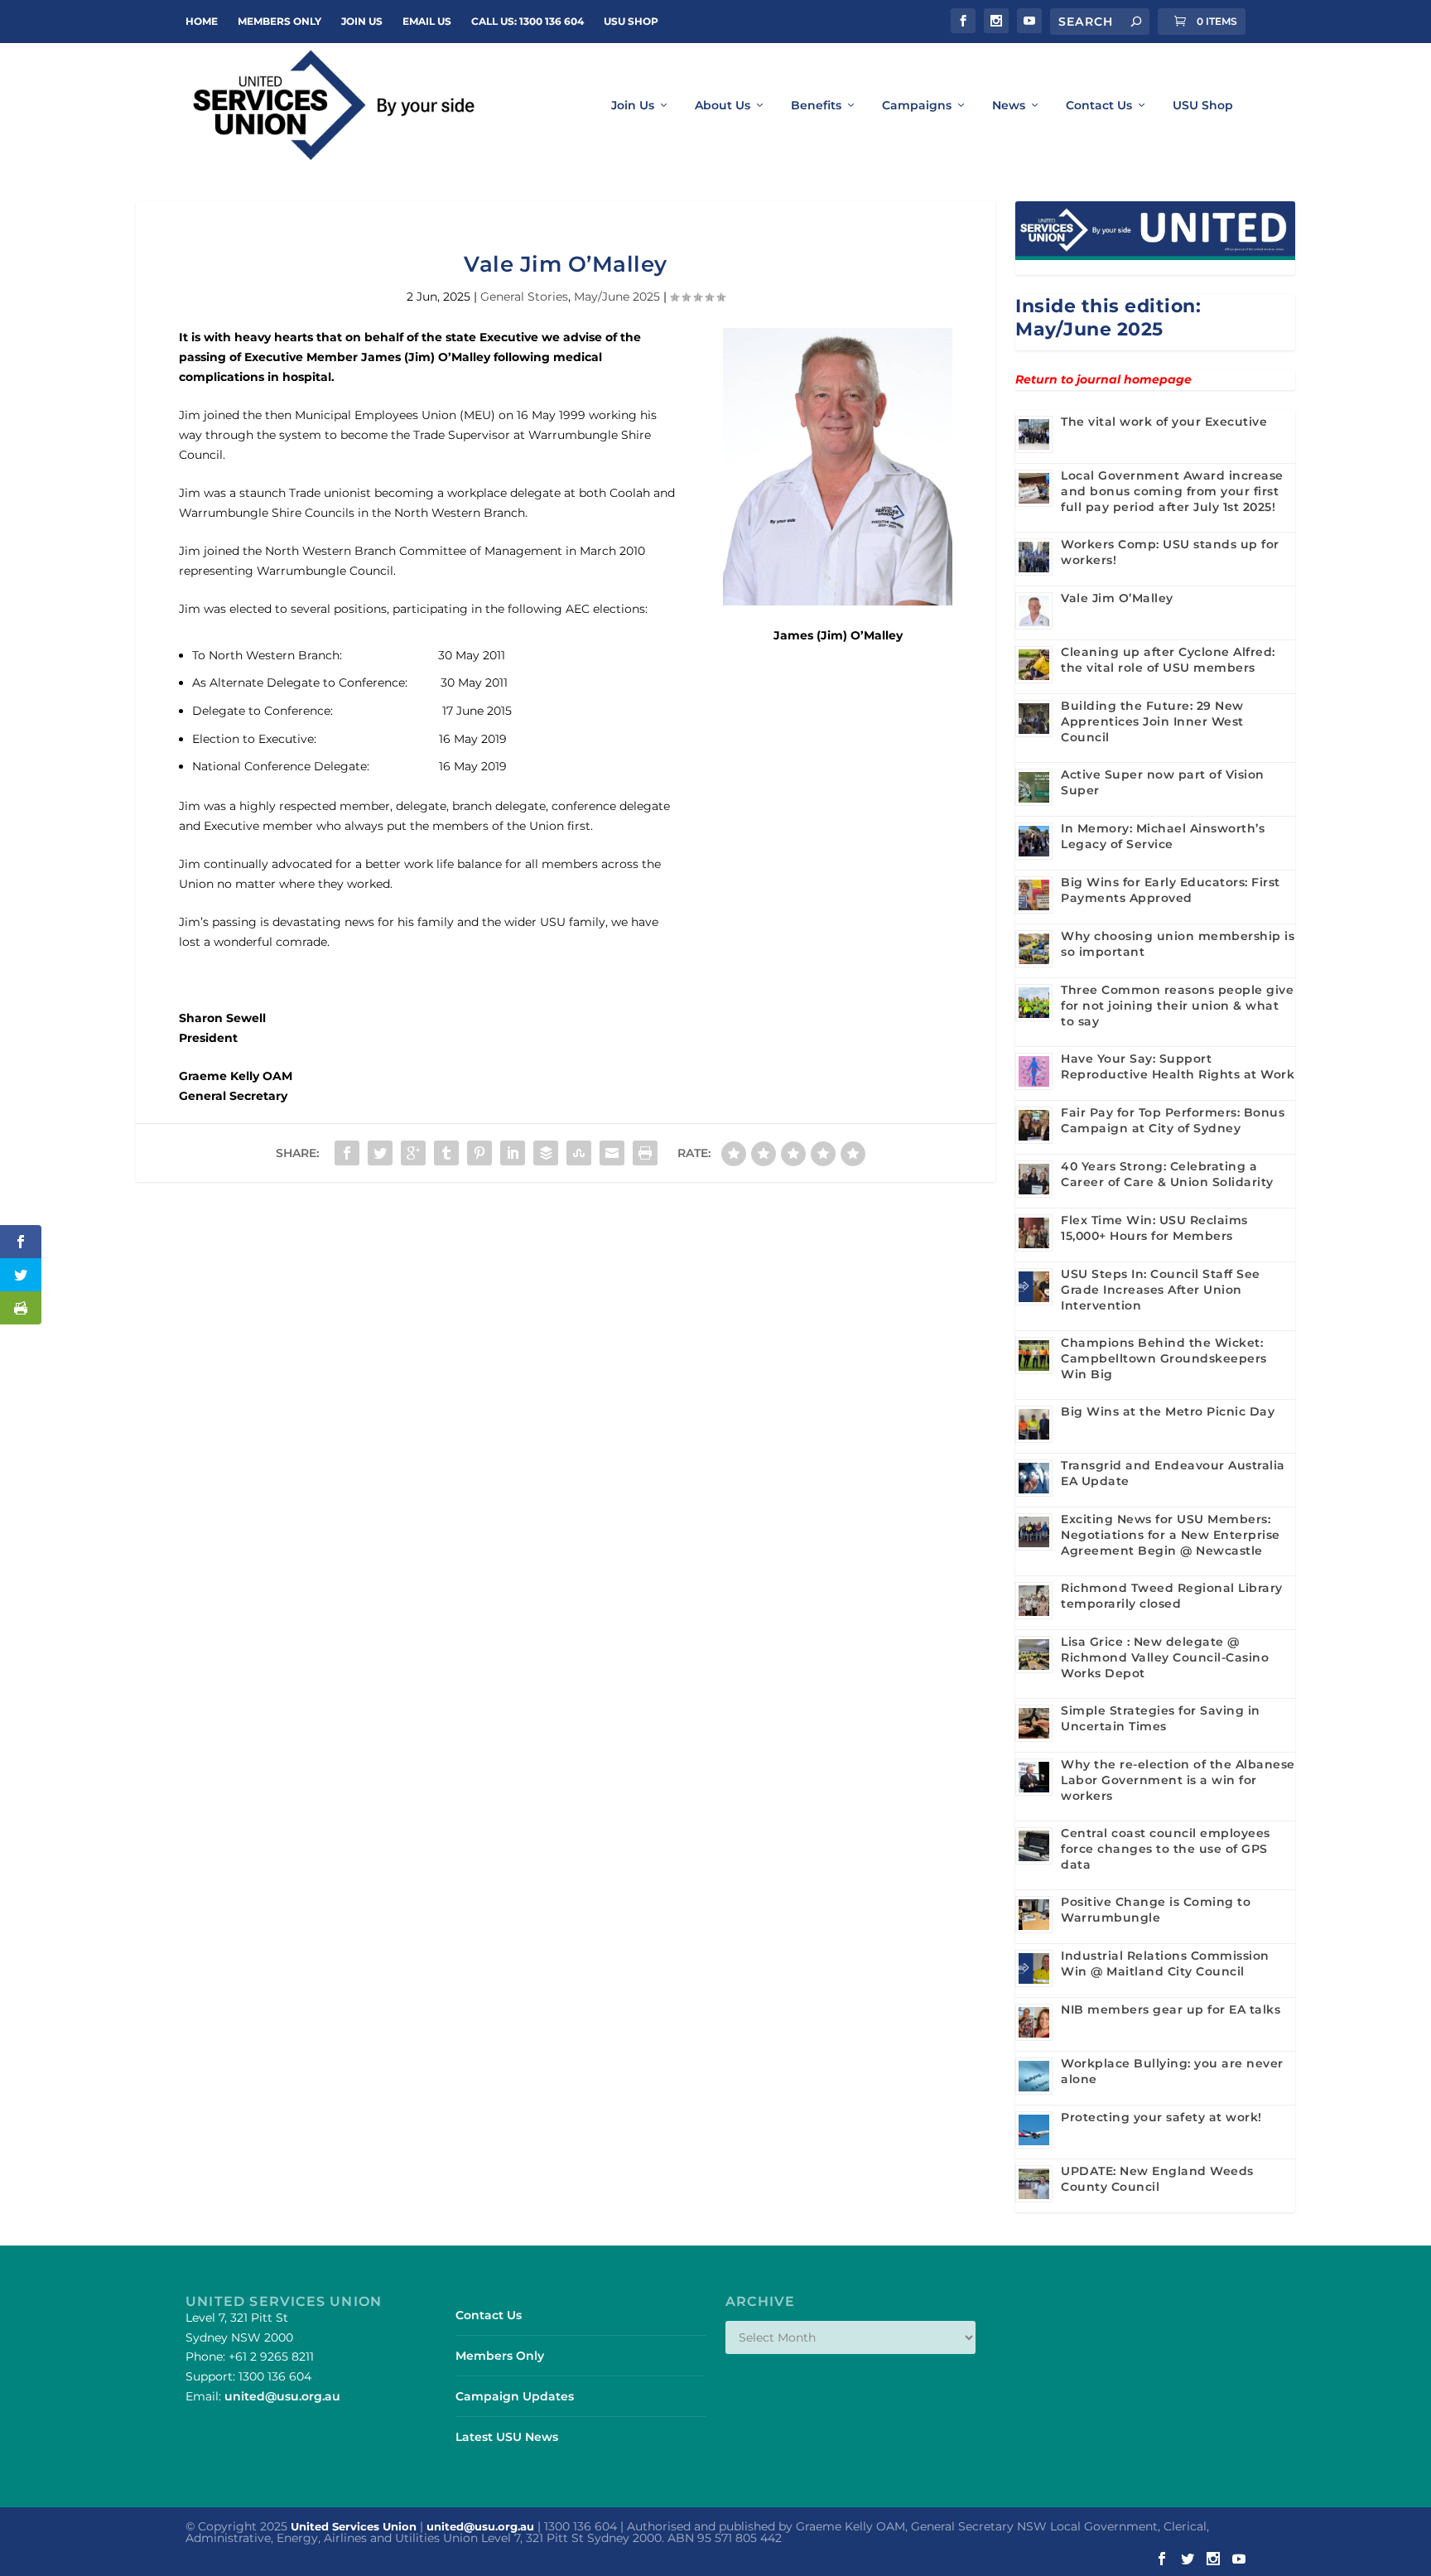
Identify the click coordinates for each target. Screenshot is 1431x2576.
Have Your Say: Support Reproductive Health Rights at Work (1178, 1066)
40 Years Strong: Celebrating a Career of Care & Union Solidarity (1167, 1174)
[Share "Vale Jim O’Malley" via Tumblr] (446, 1153)
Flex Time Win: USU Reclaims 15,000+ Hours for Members (1154, 1228)
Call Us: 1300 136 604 (528, 21)
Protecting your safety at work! (1161, 2117)
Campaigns (917, 106)
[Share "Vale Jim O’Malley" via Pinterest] (479, 1153)
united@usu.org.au (282, 2396)
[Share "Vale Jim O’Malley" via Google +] (413, 1153)
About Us (723, 106)
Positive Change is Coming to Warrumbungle (1156, 1910)
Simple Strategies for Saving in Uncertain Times (1161, 1718)
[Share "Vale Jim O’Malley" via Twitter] (380, 1153)
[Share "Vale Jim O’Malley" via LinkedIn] (513, 1153)
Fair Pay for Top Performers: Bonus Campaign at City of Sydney (1173, 1120)
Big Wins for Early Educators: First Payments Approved (1171, 890)
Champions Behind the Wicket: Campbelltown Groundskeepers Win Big (1164, 1358)
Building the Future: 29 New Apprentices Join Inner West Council (1152, 721)
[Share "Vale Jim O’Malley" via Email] (612, 1153)
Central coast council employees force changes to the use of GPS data (1166, 1849)
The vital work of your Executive (1164, 422)
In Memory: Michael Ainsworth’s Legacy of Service (1163, 836)
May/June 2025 (617, 297)
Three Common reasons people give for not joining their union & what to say (1177, 1006)
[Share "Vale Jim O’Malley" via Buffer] (546, 1153)
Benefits (816, 106)
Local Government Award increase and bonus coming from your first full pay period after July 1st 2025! (1172, 491)
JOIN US (362, 21)
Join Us (633, 106)
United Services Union (354, 2526)
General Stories (524, 297)
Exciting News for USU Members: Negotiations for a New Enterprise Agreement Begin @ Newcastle (1171, 1535)
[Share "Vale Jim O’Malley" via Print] (645, 1153)
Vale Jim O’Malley (1117, 598)
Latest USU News (507, 2437)
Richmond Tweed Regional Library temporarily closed (1172, 1596)
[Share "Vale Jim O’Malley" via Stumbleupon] (579, 1153)
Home (202, 21)
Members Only (279, 21)
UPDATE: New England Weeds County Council (1157, 2179)
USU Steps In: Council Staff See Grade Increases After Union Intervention (1161, 1290)
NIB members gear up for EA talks (1171, 2009)
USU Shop (631, 21)
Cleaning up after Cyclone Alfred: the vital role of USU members (1168, 660)
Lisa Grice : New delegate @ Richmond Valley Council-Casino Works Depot (1165, 1657)
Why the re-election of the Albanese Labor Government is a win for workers (1178, 1780)
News (1009, 106)
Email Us (427, 21)
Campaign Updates (515, 2396)
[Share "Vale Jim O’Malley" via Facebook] (347, 1153)
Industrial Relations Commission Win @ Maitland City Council (1165, 1963)
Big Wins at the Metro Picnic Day (1168, 1411)
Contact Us (1099, 106)
